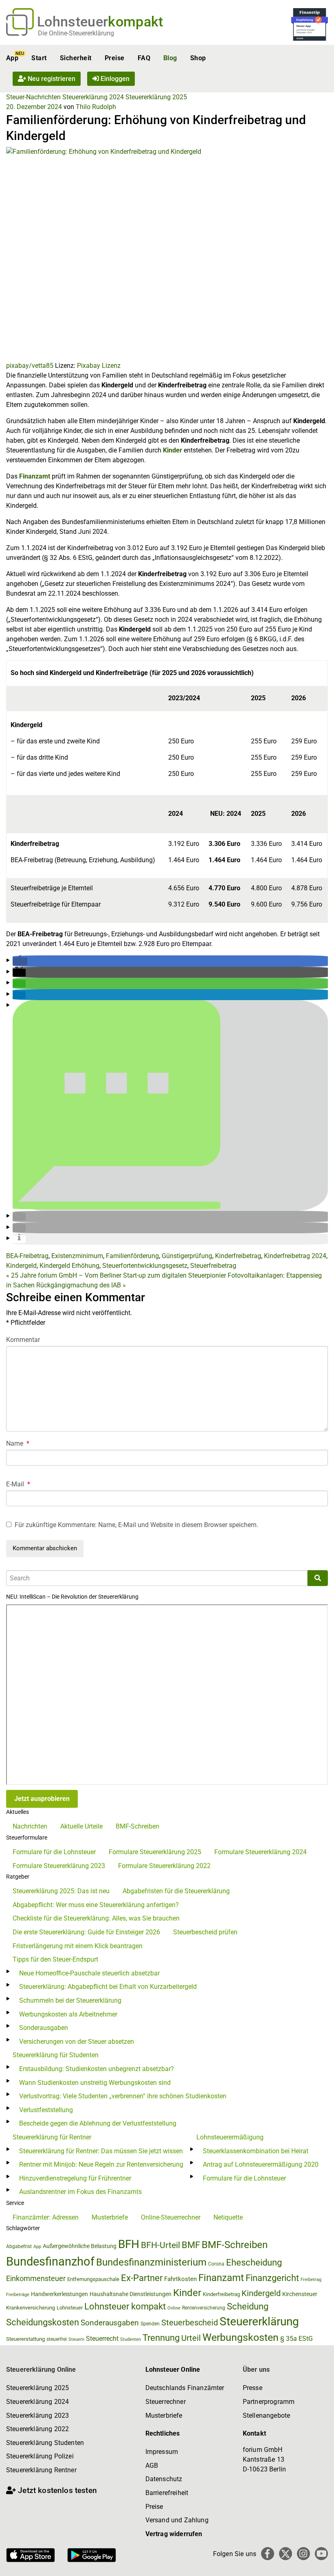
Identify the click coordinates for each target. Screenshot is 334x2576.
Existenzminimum (77, 1256)
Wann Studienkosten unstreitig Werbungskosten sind (95, 2083)
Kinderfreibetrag (238, 1256)
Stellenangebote (266, 2415)
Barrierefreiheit (167, 2493)
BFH (129, 2244)
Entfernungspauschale (93, 2279)
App (12, 58)
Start (39, 58)
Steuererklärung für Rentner (52, 2137)
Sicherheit (76, 58)
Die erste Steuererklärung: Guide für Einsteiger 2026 (86, 1932)
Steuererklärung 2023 (37, 2415)
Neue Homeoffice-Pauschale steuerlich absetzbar (89, 1973)
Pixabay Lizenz (99, 366)
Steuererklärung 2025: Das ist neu (61, 1891)
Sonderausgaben (44, 2028)
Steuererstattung (25, 2339)
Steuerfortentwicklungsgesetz (145, 1266)
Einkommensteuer (36, 2278)
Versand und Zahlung (177, 2520)
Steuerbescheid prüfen (205, 1932)
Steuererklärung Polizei (40, 2456)
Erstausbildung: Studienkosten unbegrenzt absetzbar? (97, 2069)
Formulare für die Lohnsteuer (54, 1852)
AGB (152, 2466)
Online (174, 2308)
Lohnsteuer (70, 2308)
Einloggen (114, 79)
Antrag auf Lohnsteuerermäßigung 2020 (261, 2164)
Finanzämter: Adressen (46, 2217)
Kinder (172, 450)
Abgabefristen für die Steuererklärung (176, 1891)
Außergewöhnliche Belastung (80, 2246)
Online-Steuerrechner (171, 2217)
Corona (216, 2264)
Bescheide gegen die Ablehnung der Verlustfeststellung (98, 2123)
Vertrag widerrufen (174, 2534)
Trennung (161, 2338)
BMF (191, 2245)
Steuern (76, 2339)
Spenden (150, 2324)
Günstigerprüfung (187, 1256)
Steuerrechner (166, 2402)
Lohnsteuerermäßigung (230, 2137)
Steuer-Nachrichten (33, 97)
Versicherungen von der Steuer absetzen (77, 2042)
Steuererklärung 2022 (37, 2429)
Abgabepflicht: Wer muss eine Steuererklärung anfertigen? (96, 1905)
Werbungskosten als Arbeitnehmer (68, 2014)
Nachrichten (30, 1826)
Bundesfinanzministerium (151, 2262)
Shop (198, 58)
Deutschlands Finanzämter (185, 2388)
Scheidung (248, 2306)
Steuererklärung (259, 2321)
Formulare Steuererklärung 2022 (164, 1866)
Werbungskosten (241, 2337)
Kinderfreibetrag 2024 (295, 1256)
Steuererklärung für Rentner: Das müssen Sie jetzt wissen (101, 2151)
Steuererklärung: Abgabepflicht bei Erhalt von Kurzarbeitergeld (108, 1987)
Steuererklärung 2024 (93, 97)
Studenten (131, 2339)
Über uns (256, 2370)
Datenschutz (164, 2479)
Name (18, 1443)
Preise (115, 58)
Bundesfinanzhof (50, 2261)
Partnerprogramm (269, 2402)
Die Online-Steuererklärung (76, 33)
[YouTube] (321, 2554)
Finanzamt (35, 476)
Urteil (191, 2338)
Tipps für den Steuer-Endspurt (55, 1959)
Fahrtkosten (180, 2279)
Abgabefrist (19, 2246)
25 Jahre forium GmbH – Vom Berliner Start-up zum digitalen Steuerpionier (116, 1275)
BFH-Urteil (160, 2245)
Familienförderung (132, 1256)
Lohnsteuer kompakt (125, 2306)
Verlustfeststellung (46, 2110)
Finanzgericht (272, 2278)
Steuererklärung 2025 (156, 97)
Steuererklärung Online (41, 2370)
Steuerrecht (102, 2339)
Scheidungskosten (43, 2322)
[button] (20, 961)
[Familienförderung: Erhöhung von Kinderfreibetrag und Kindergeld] (167, 253)
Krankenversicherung (31, 2308)
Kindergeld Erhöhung (69, 1266)
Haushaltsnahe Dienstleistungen (131, 2294)
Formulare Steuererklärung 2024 (260, 1852)
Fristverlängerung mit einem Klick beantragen (78, 1946)
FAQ (144, 58)
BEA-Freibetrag (27, 1256)
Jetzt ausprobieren (42, 1799)
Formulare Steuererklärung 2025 (155, 1852)
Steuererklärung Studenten (45, 2443)
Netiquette (228, 2217)
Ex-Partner (142, 2278)
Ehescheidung (254, 2262)
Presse (253, 2388)
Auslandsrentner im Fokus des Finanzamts (80, 2192)
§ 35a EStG (297, 2339)
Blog (170, 58)
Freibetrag (311, 2280)
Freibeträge (18, 2295)
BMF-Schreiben (137, 1826)
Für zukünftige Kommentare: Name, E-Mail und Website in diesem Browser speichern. (136, 1525)
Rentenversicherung (204, 2308)
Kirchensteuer (300, 2294)
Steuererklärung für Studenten (56, 2055)
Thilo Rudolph (96, 107)
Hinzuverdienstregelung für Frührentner (75, 2178)
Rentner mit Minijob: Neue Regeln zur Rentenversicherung (101, 2164)
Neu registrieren (51, 79)
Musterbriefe (110, 2217)
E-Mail (18, 1484)
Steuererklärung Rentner (41, 2470)
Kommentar (23, 1340)
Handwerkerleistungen (59, 2294)
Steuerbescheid (190, 2323)
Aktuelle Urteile (81, 1826)
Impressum (162, 2452)
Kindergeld (21, 1266)
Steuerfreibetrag (213, 1266)
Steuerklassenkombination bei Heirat (256, 2151)
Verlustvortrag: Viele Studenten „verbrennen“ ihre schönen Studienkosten (123, 2096)
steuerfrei (57, 2339)
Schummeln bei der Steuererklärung (70, 2000)
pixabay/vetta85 (30, 366)
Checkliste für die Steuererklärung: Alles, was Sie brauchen (96, 1918)
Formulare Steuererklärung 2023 (59, 1866)
